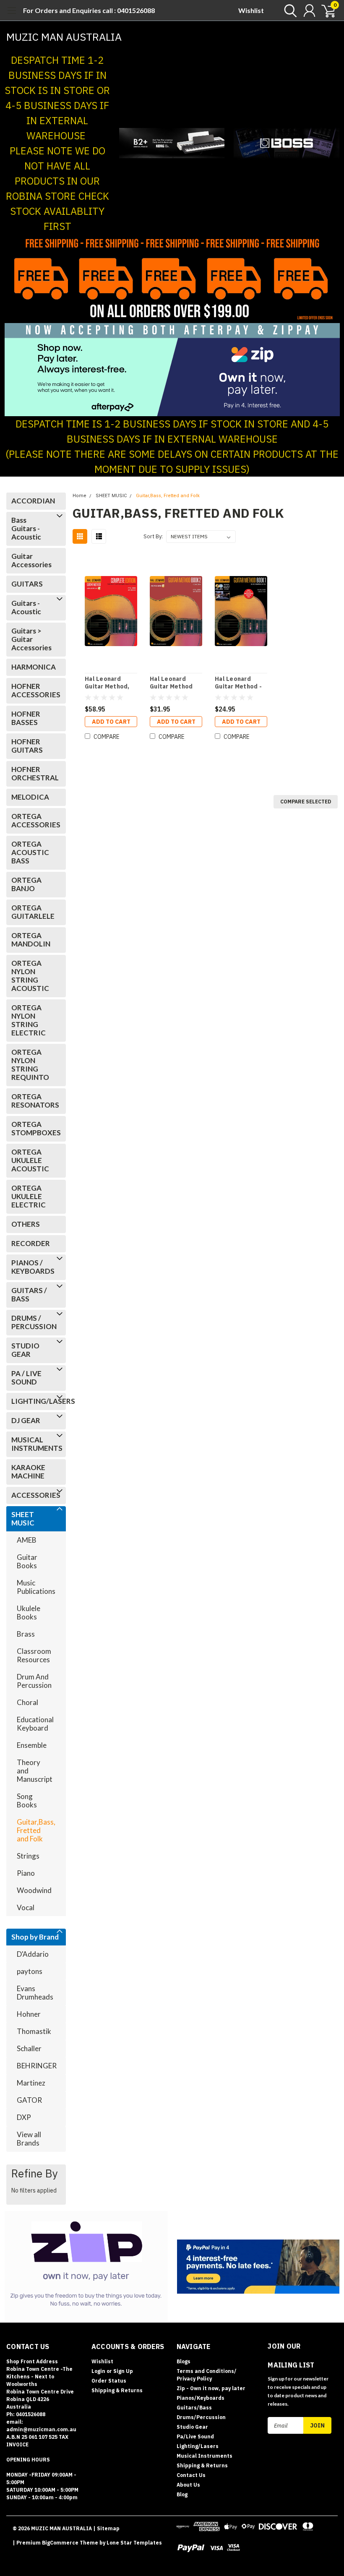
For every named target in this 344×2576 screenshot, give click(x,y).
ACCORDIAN (33, 501)
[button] (172, 143)
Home (79, 496)
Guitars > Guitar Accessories (31, 639)
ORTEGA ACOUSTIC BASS (30, 852)
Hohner (29, 2014)
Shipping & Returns (117, 2390)
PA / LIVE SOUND (26, 1378)
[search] (288, 10)
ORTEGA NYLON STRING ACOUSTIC (30, 976)
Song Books (27, 1800)
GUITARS (27, 584)
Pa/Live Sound (195, 2437)
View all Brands (29, 2139)
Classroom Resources (34, 1655)
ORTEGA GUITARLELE (33, 912)
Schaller (29, 2048)
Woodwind (34, 1890)
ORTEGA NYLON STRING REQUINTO (30, 1065)
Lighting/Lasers (198, 2446)
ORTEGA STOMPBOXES (34, 1128)
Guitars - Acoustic (26, 607)
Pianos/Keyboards (201, 2398)
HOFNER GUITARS (27, 746)
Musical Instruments (205, 2456)
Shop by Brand (35, 1937)
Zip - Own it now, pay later (211, 2388)
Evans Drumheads (35, 1993)
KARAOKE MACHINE (28, 1472)
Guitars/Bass (194, 2408)
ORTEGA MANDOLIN (31, 940)
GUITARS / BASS (29, 1295)
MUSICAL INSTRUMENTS (34, 1444)
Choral (27, 1702)
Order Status (109, 2381)
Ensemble (32, 1745)
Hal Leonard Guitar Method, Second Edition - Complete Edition (109, 683)
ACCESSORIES (34, 1495)
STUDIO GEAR (25, 1350)
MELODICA (30, 797)
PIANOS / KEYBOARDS (33, 1267)
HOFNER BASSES (26, 718)
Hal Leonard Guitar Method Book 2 (171, 683)
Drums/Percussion (201, 2417)
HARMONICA (34, 667)
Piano (26, 1873)
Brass (26, 1634)
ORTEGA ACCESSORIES (34, 820)
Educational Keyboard (35, 1724)
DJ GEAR (26, 1420)
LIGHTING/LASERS (34, 1401)
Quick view (111, 612)
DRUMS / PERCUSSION (34, 1322)
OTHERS (26, 1224)
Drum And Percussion (34, 1681)
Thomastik (34, 2031)
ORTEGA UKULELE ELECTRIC (29, 1196)
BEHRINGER (37, 2066)
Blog (182, 2494)
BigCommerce (60, 2543)
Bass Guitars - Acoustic (26, 528)
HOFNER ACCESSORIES (34, 690)
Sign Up (123, 2371)
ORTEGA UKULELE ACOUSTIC (30, 1160)
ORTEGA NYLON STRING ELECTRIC (29, 1020)
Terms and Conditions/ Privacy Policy (207, 2375)
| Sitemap (106, 2528)
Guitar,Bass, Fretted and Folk (36, 1830)
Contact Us (191, 2475)
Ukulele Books (29, 1613)
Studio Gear (192, 2427)
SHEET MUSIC (23, 1519)
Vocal (26, 1907)
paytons (30, 1971)
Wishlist (251, 10)
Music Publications (36, 1587)
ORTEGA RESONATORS (34, 1101)
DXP (24, 2117)
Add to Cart (111, 722)
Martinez (31, 2083)
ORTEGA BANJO (26, 884)
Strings (28, 1856)
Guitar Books (27, 1561)
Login (98, 2371)
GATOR (29, 2100)
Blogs (184, 2361)
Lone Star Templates (134, 2543)
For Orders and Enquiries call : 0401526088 (89, 10)
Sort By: (153, 536)
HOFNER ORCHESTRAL (34, 773)
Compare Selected (306, 802)
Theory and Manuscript (35, 1771)
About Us (188, 2485)
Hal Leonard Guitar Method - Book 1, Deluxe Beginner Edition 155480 (240, 683)
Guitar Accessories (31, 560)
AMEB (27, 1540)
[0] (325, 10)
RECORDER (31, 1243)
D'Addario (33, 1954)
